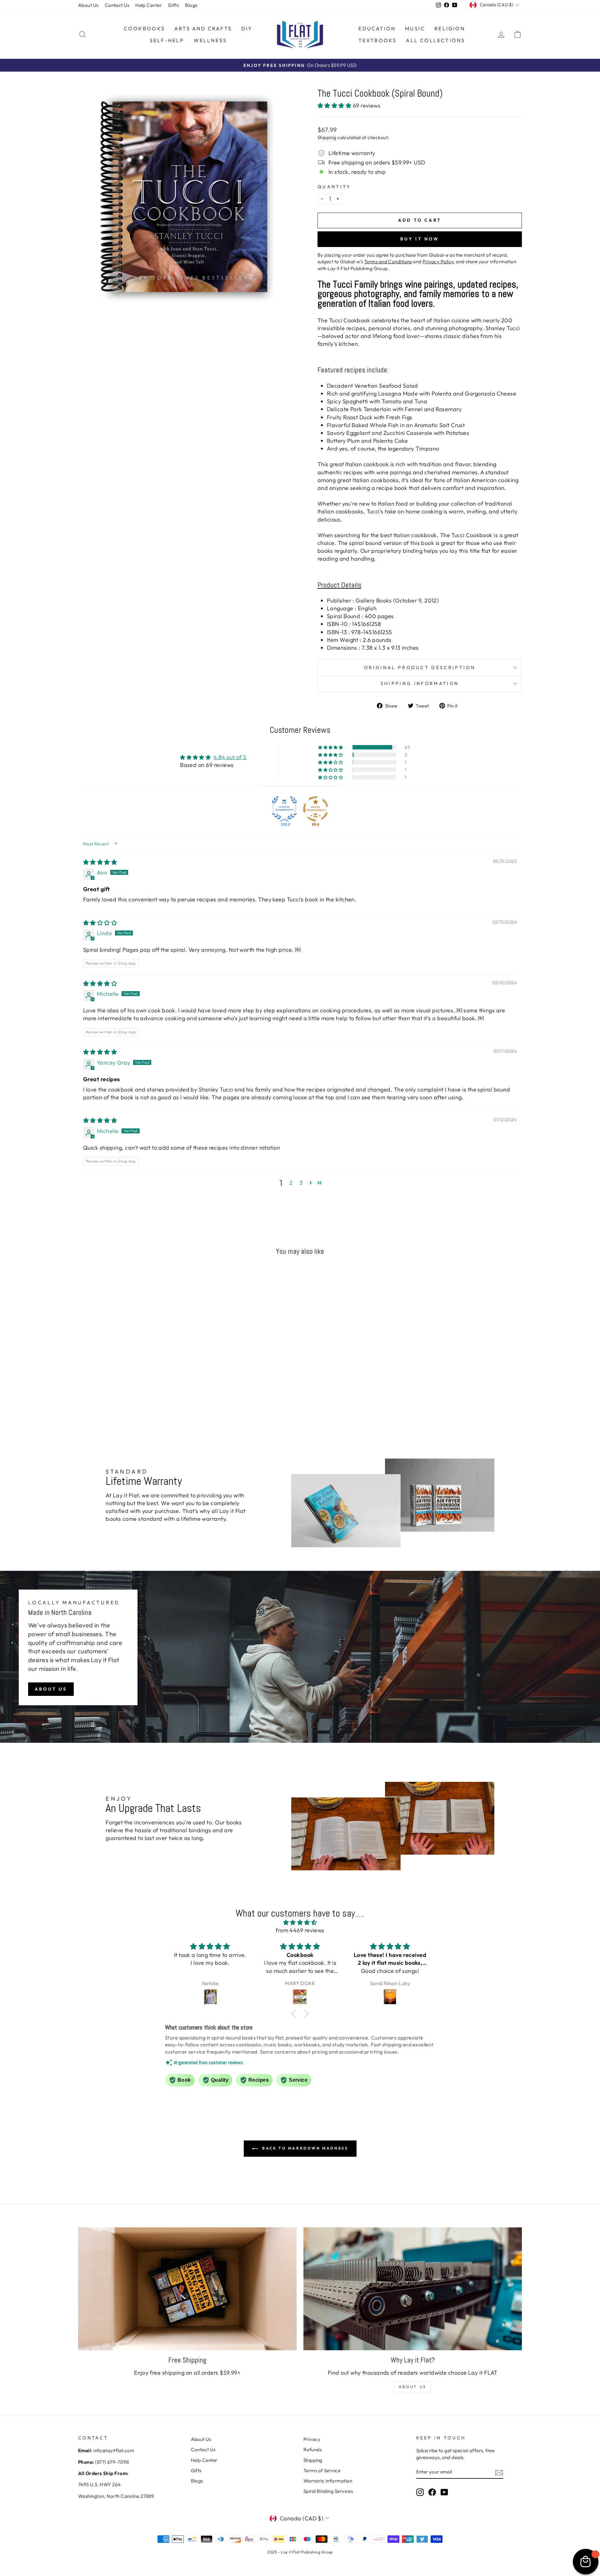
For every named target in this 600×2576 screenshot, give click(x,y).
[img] (100, 862)
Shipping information (420, 683)
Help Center (149, 5)
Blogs (191, 5)
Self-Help (167, 40)
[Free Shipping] (187, 2289)
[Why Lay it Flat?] (413, 2289)
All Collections (435, 40)
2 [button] (291, 1183)
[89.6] (316, 809)
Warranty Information (328, 2481)
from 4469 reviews (300, 1930)
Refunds (312, 2450)
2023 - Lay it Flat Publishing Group (300, 2552)
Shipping (327, 137)
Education (377, 28)
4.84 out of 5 (230, 757)
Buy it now (420, 239)
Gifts (173, 5)
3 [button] (301, 1183)
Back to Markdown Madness (305, 2148)
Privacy (312, 2439)
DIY (247, 28)
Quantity (334, 187)
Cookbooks (144, 28)
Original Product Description (420, 668)
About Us (88, 5)
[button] (335, 106)
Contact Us (117, 5)
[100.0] (284, 809)
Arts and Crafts (203, 28)
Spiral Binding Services (328, 2491)
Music (415, 28)
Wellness (210, 40)
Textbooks (378, 40)
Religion (450, 28)
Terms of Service (322, 2470)
